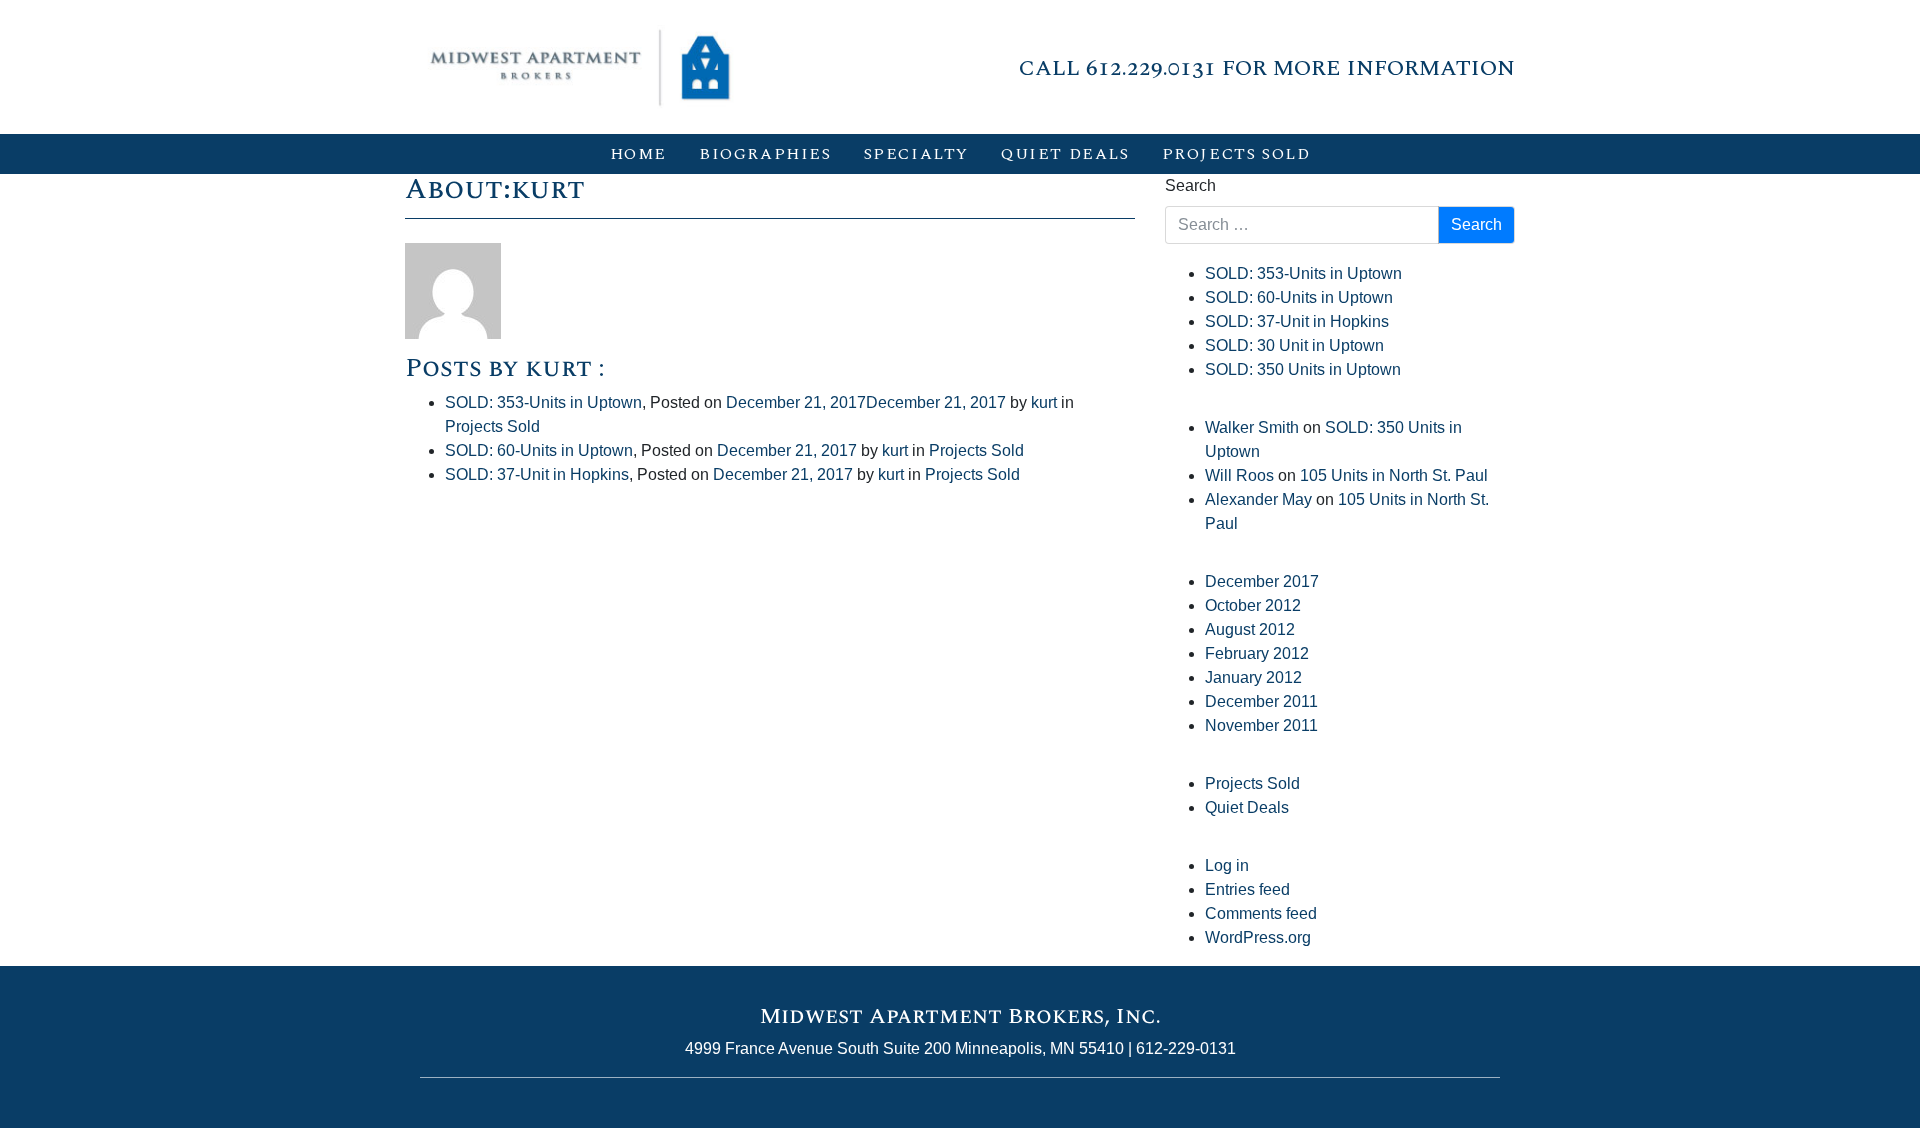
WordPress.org (1258, 937)
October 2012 (1253, 605)
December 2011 (1261, 701)
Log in (1227, 865)
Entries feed (1247, 889)
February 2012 (1257, 653)
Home (638, 154)
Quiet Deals (1065, 154)
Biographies (765, 154)
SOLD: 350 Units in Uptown (1303, 369)
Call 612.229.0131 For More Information (1267, 68)
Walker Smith (1252, 427)
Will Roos (1239, 475)
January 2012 (1253, 677)
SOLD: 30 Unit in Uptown (1294, 345)
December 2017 (1262, 581)
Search (1190, 185)
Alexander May (1258, 499)
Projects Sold (1236, 154)
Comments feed (1261, 913)
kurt (1044, 402)
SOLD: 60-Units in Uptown (539, 450)
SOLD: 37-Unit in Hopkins (537, 474)
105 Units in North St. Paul (1394, 475)
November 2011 (1261, 725)
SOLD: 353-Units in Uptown (543, 402)
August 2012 (1250, 629)
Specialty (916, 154)
